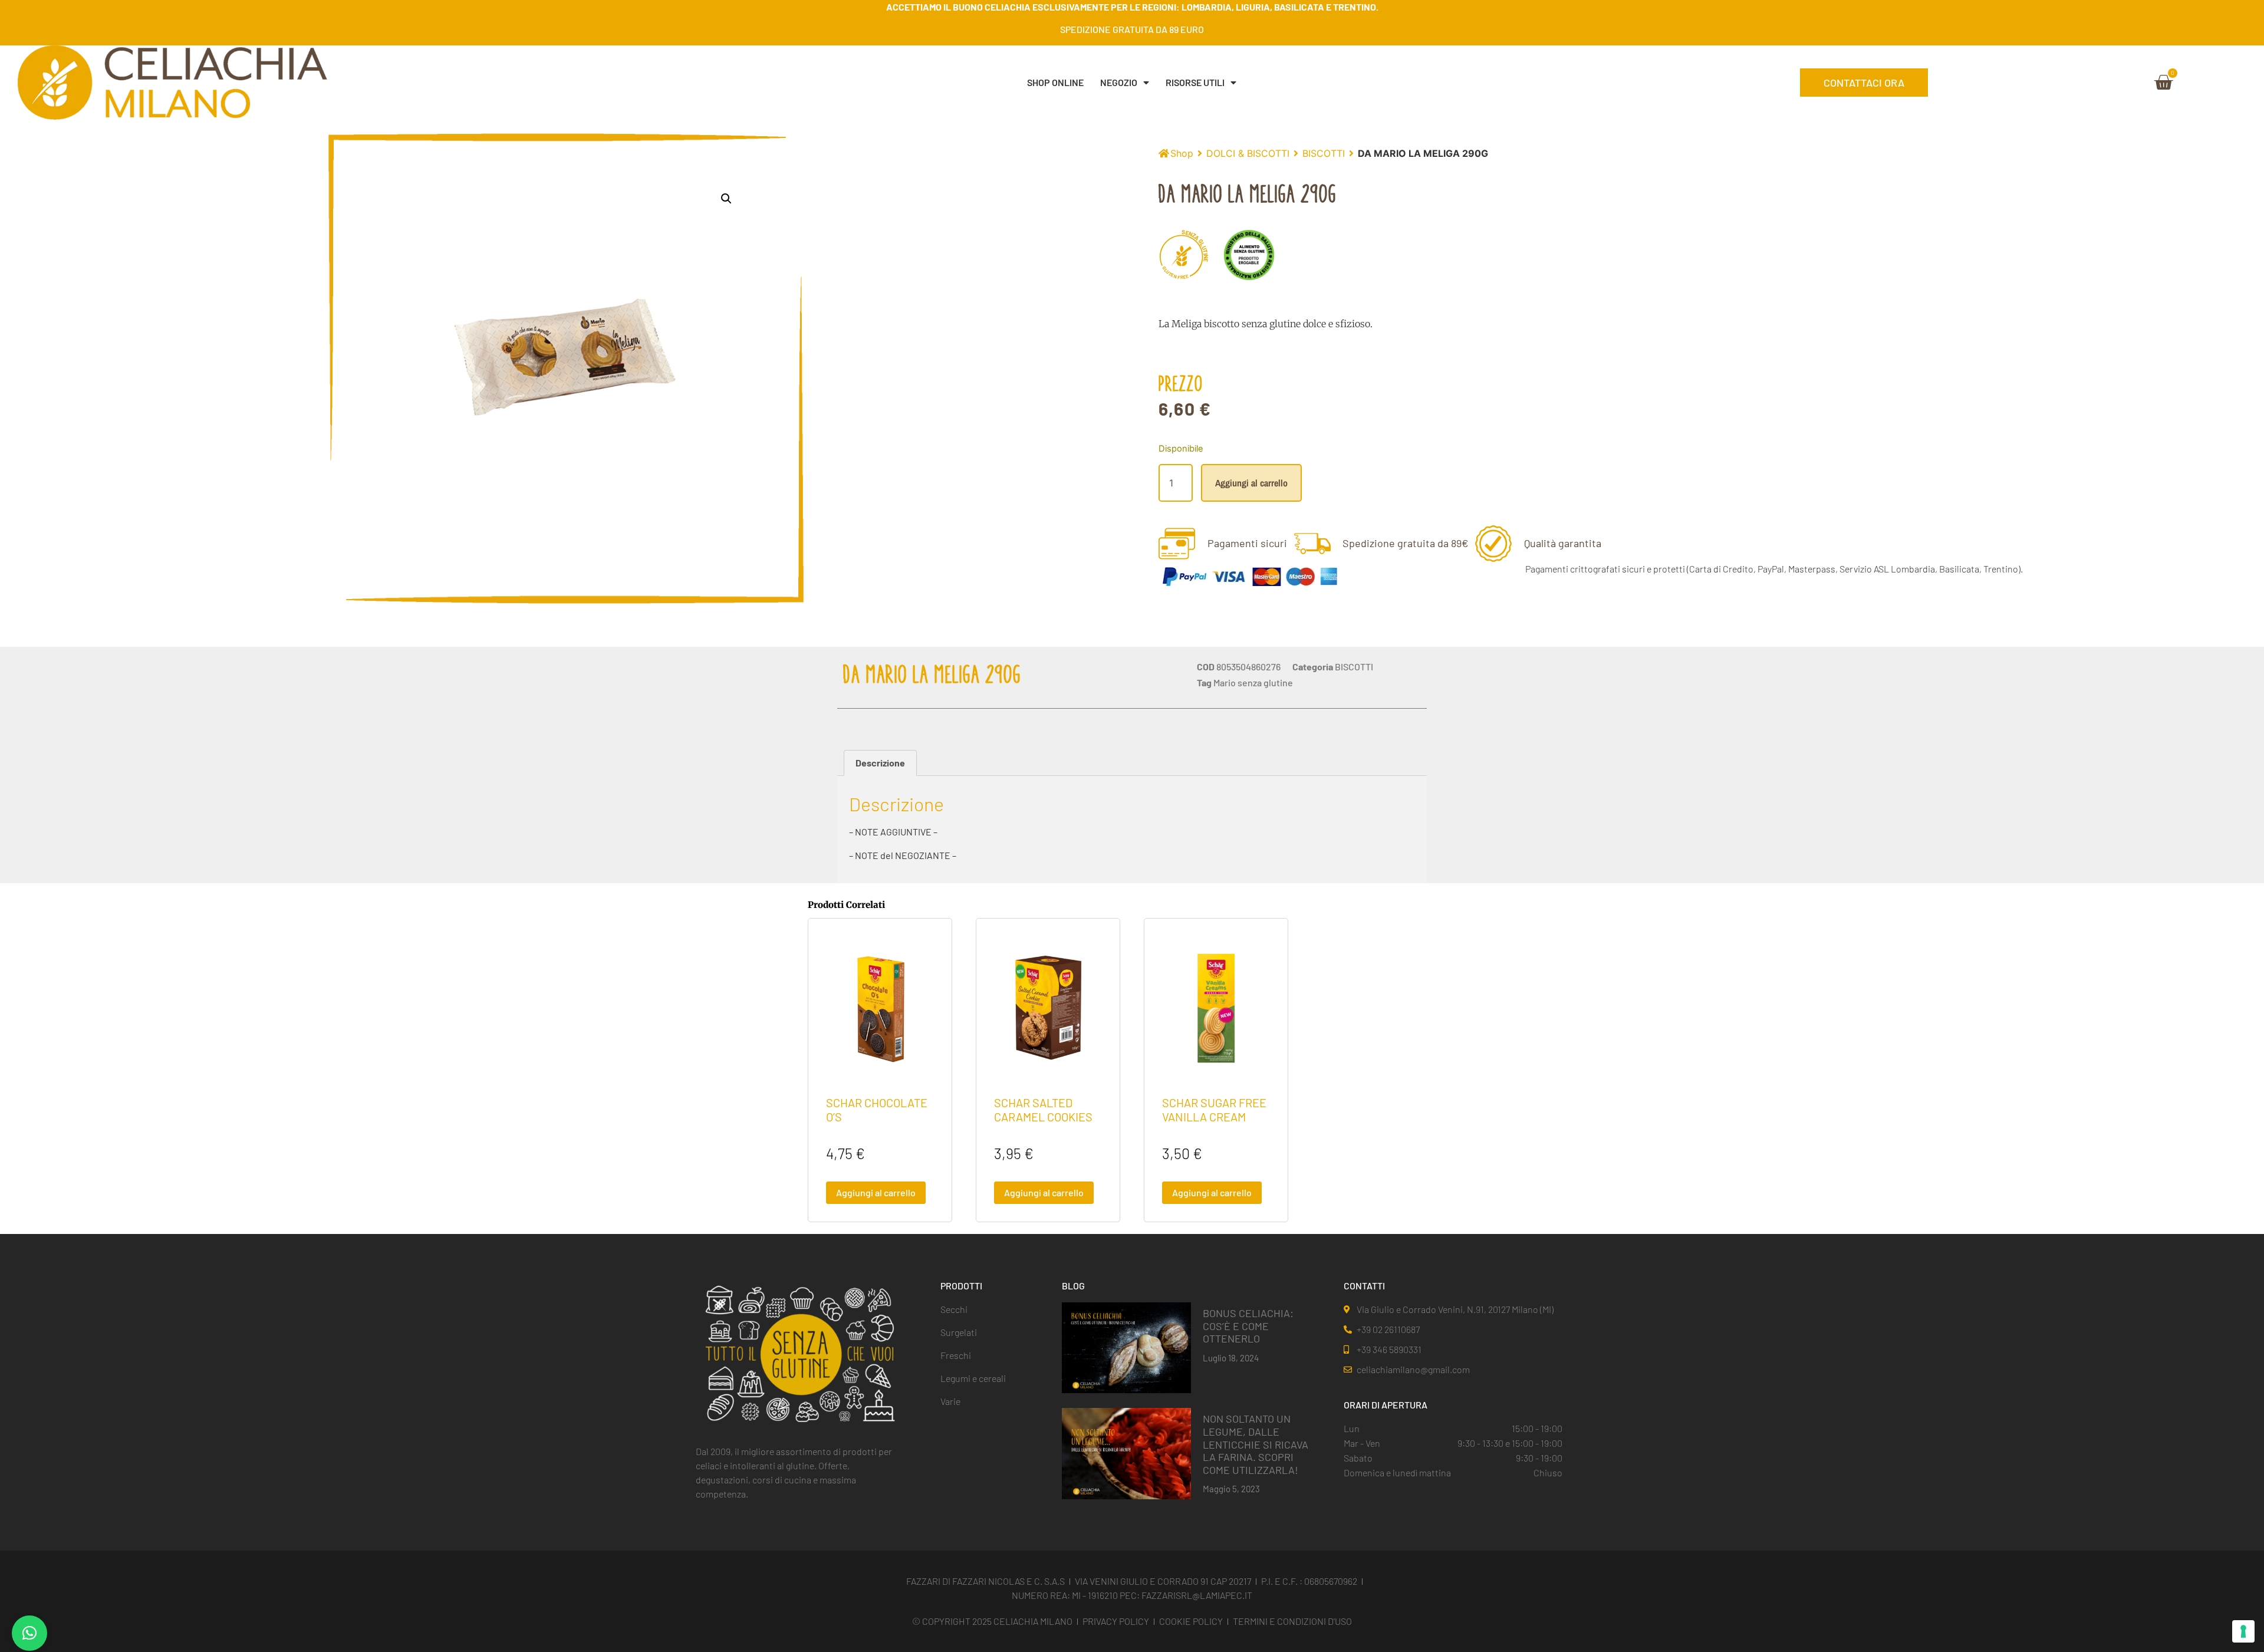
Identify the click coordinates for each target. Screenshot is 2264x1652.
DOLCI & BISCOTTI (1248, 153)
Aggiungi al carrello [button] (876, 1192)
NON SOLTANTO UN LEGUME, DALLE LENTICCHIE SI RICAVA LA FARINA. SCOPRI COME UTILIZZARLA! (1256, 1444)
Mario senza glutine (1253, 682)
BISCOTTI (1324, 153)
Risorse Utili (1195, 82)
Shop (1182, 153)
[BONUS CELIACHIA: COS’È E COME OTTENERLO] (1126, 1347)
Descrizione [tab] (880, 763)
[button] (726, 199)
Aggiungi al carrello (1251, 483)
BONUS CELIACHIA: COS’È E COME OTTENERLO (1248, 1326)
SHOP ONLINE (1055, 82)
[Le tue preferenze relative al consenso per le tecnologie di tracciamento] (2243, 1631)
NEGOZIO (1119, 82)
